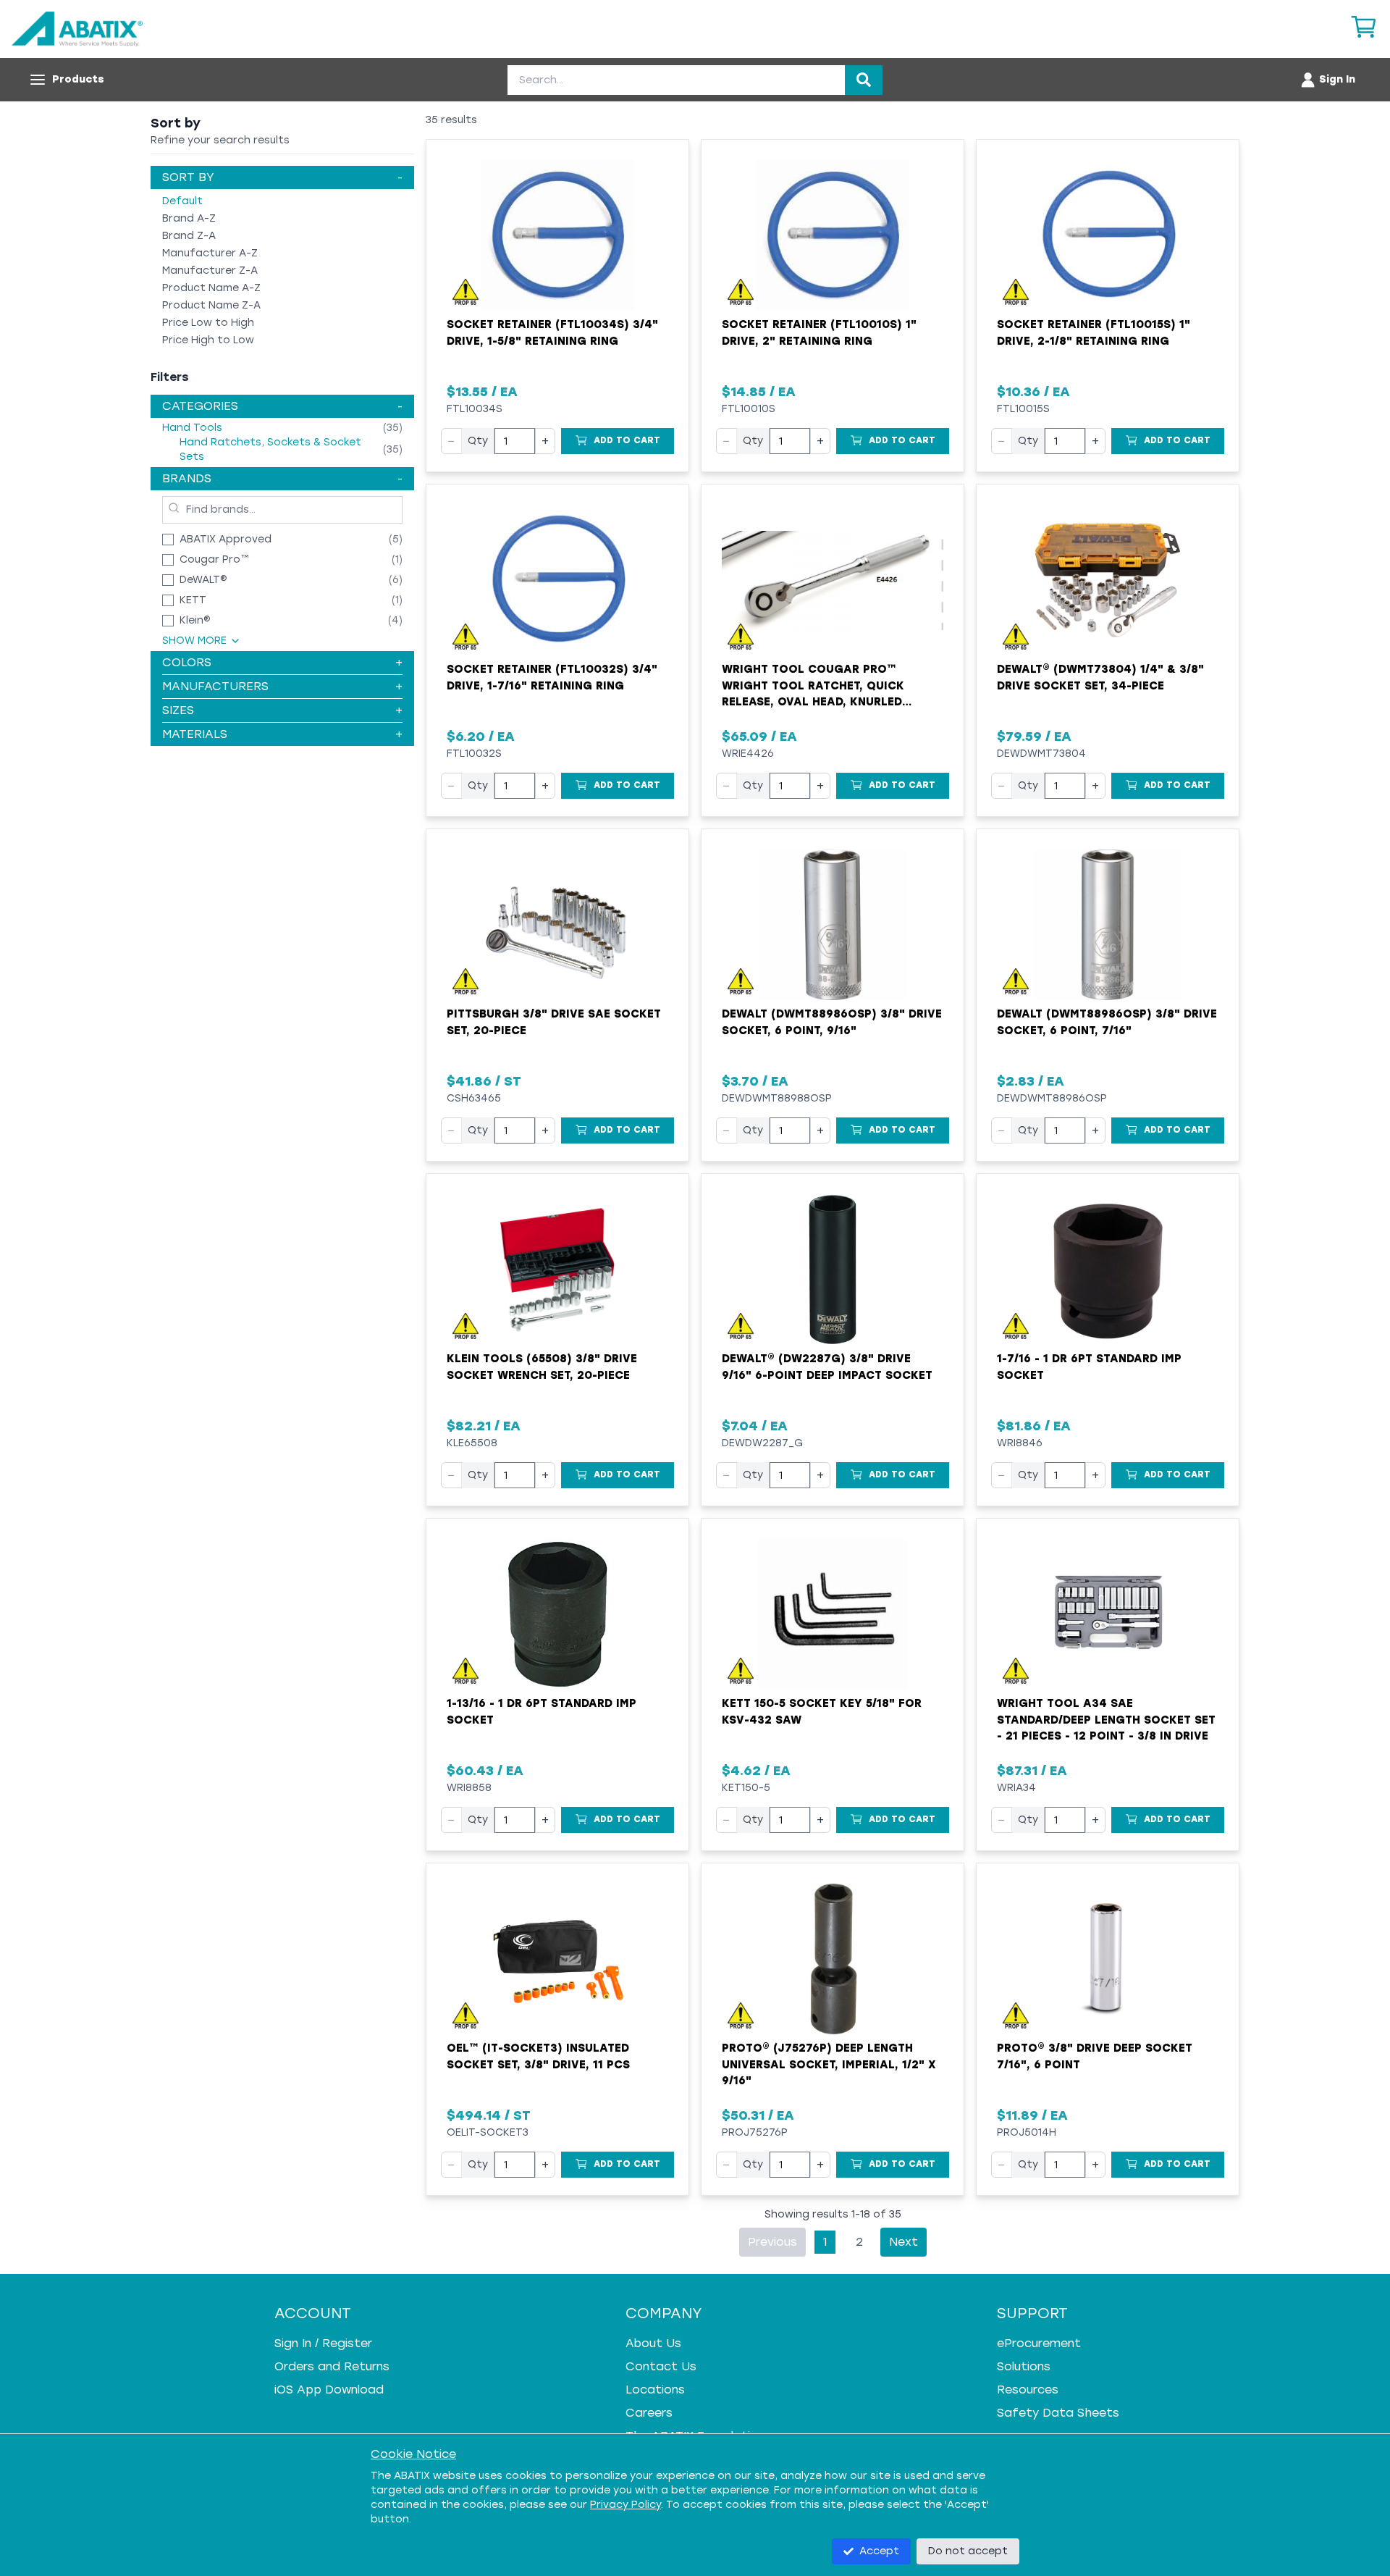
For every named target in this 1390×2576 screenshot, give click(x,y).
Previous (772, 2242)
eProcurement (1039, 2343)
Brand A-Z (189, 218)
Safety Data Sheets (1058, 2413)
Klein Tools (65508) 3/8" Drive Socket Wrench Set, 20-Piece (542, 1367)
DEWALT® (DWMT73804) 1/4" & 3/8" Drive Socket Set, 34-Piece (1100, 677)
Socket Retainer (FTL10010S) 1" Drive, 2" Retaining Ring (819, 333)
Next (903, 2242)
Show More (194, 641)
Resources (1028, 2390)
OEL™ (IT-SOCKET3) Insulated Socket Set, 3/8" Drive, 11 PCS (538, 2056)
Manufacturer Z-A (210, 270)
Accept (879, 2551)
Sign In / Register (323, 2343)
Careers (649, 2413)
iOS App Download (329, 2390)
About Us (653, 2343)
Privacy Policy (625, 2505)
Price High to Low (208, 340)
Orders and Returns (332, 2366)
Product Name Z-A (211, 305)
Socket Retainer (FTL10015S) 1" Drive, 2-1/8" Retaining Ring (1094, 333)
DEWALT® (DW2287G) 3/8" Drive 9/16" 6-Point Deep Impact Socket (827, 1367)
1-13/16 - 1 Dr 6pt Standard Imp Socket (542, 1712)
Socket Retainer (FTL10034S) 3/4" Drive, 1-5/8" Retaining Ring (552, 333)
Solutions (1024, 2366)
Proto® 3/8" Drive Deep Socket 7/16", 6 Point (1095, 2056)
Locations (655, 2390)
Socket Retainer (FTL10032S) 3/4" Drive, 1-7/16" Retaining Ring (552, 677)
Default (182, 201)
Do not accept (968, 2551)
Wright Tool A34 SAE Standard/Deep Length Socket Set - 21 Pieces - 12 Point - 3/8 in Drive (1106, 1720)
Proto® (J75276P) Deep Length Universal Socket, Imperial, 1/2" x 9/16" (829, 2064)
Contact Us (661, 2366)
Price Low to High (208, 323)
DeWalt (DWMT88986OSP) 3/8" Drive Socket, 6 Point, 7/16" (1107, 1022)
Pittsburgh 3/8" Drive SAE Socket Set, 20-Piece (554, 1022)
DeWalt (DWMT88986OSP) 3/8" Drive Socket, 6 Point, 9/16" (832, 1022)
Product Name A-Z (211, 288)
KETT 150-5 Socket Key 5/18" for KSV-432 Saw (822, 1712)
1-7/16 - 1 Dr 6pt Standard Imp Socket (1089, 1367)
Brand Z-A (189, 236)
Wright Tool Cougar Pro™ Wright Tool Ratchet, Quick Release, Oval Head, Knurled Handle (813, 687)
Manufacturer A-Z (210, 253)
